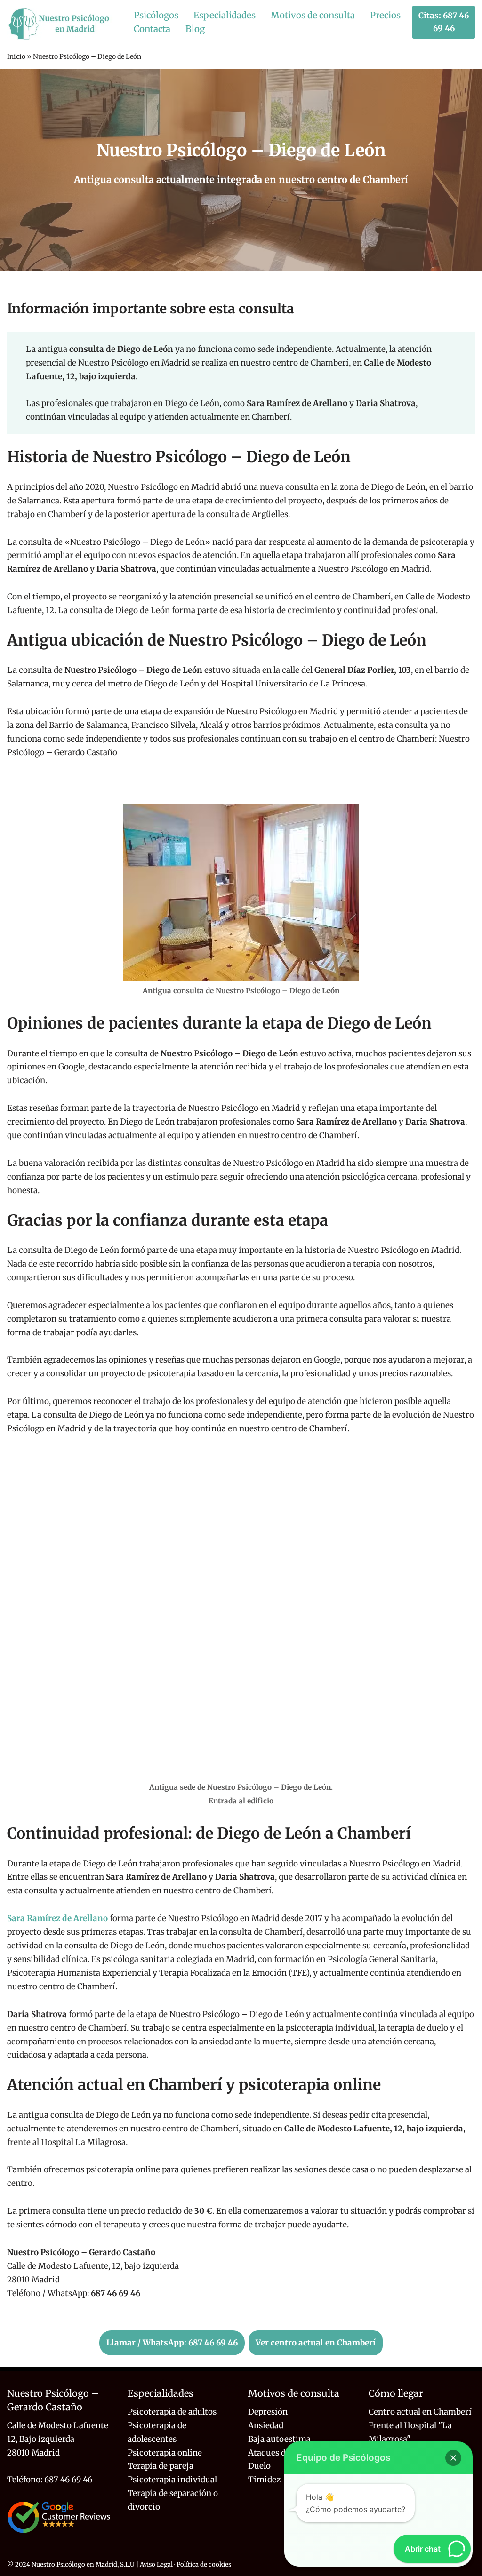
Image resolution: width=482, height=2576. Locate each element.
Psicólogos (156, 15)
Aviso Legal (156, 2564)
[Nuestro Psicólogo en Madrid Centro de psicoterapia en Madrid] (62, 24)
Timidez (264, 2480)
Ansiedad (266, 2425)
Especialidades (225, 15)
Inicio (16, 56)
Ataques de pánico (283, 2453)
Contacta (152, 29)
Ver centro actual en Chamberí (316, 2343)
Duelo (259, 2466)
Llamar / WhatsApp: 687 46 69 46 (172, 2343)
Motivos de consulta (313, 15)
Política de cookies (204, 2564)
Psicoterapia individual (172, 2480)
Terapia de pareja (161, 2466)
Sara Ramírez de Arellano (57, 1918)
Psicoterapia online (165, 2453)
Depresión (268, 2412)
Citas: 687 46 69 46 (444, 22)
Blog (195, 29)
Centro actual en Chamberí (420, 2412)
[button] (453, 2458)
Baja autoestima (279, 2439)
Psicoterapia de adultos (172, 2412)
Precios (385, 15)
